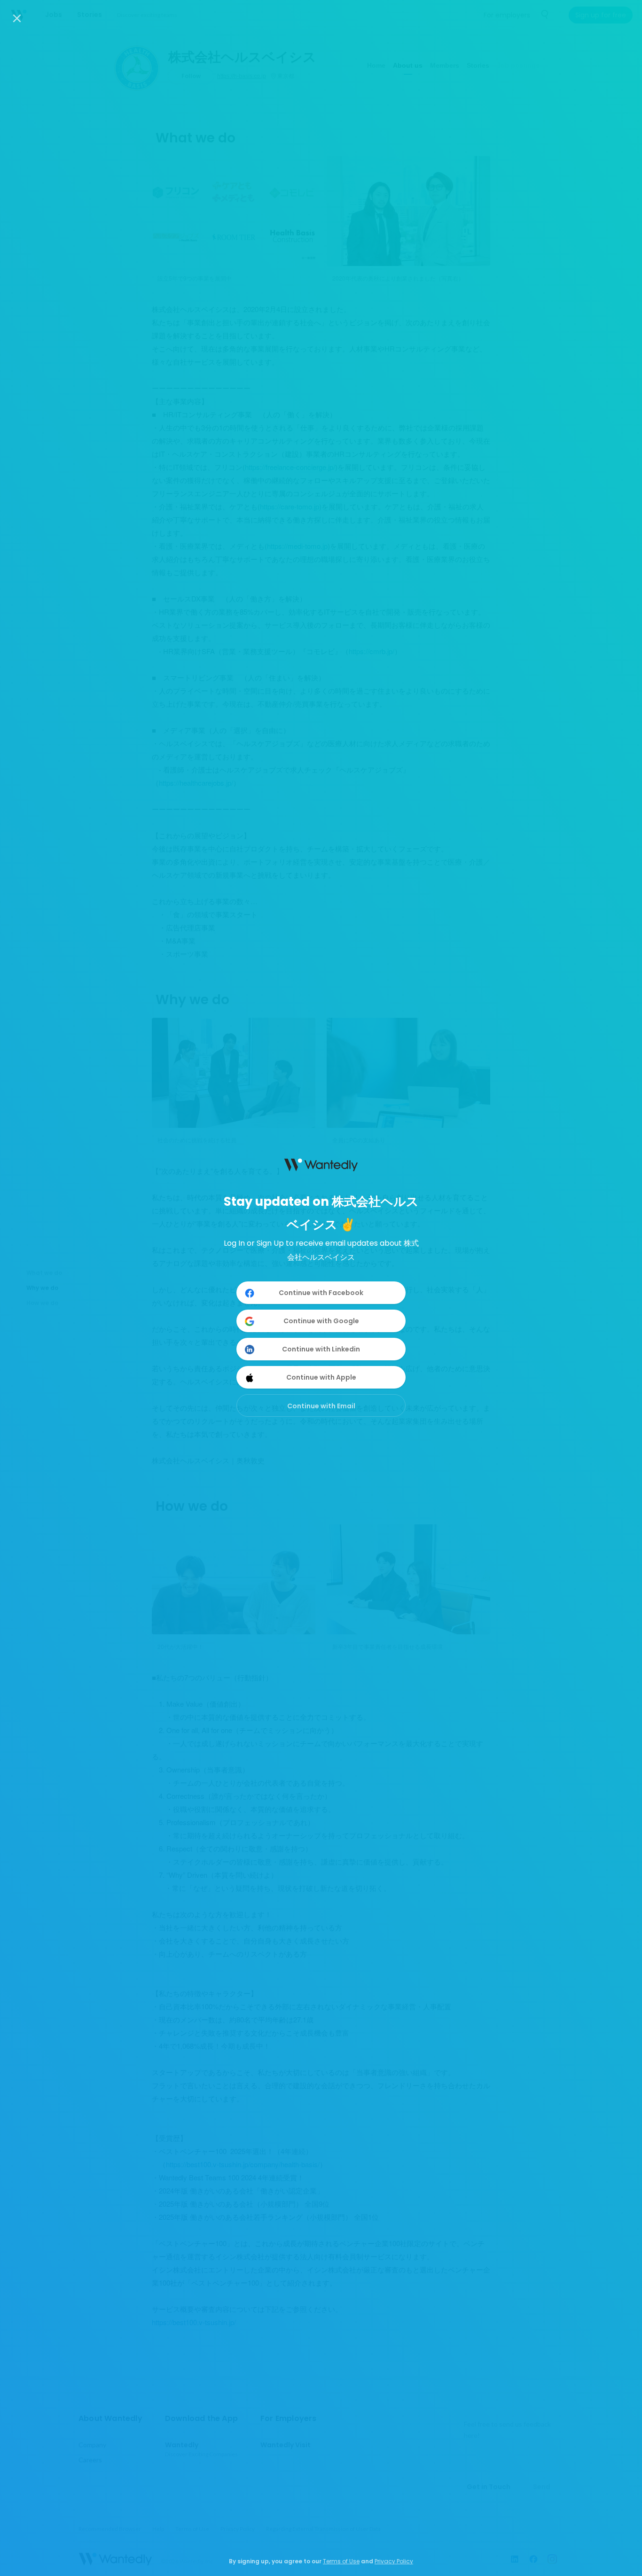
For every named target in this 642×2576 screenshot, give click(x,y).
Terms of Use (341, 2561)
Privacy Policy (394, 2561)
